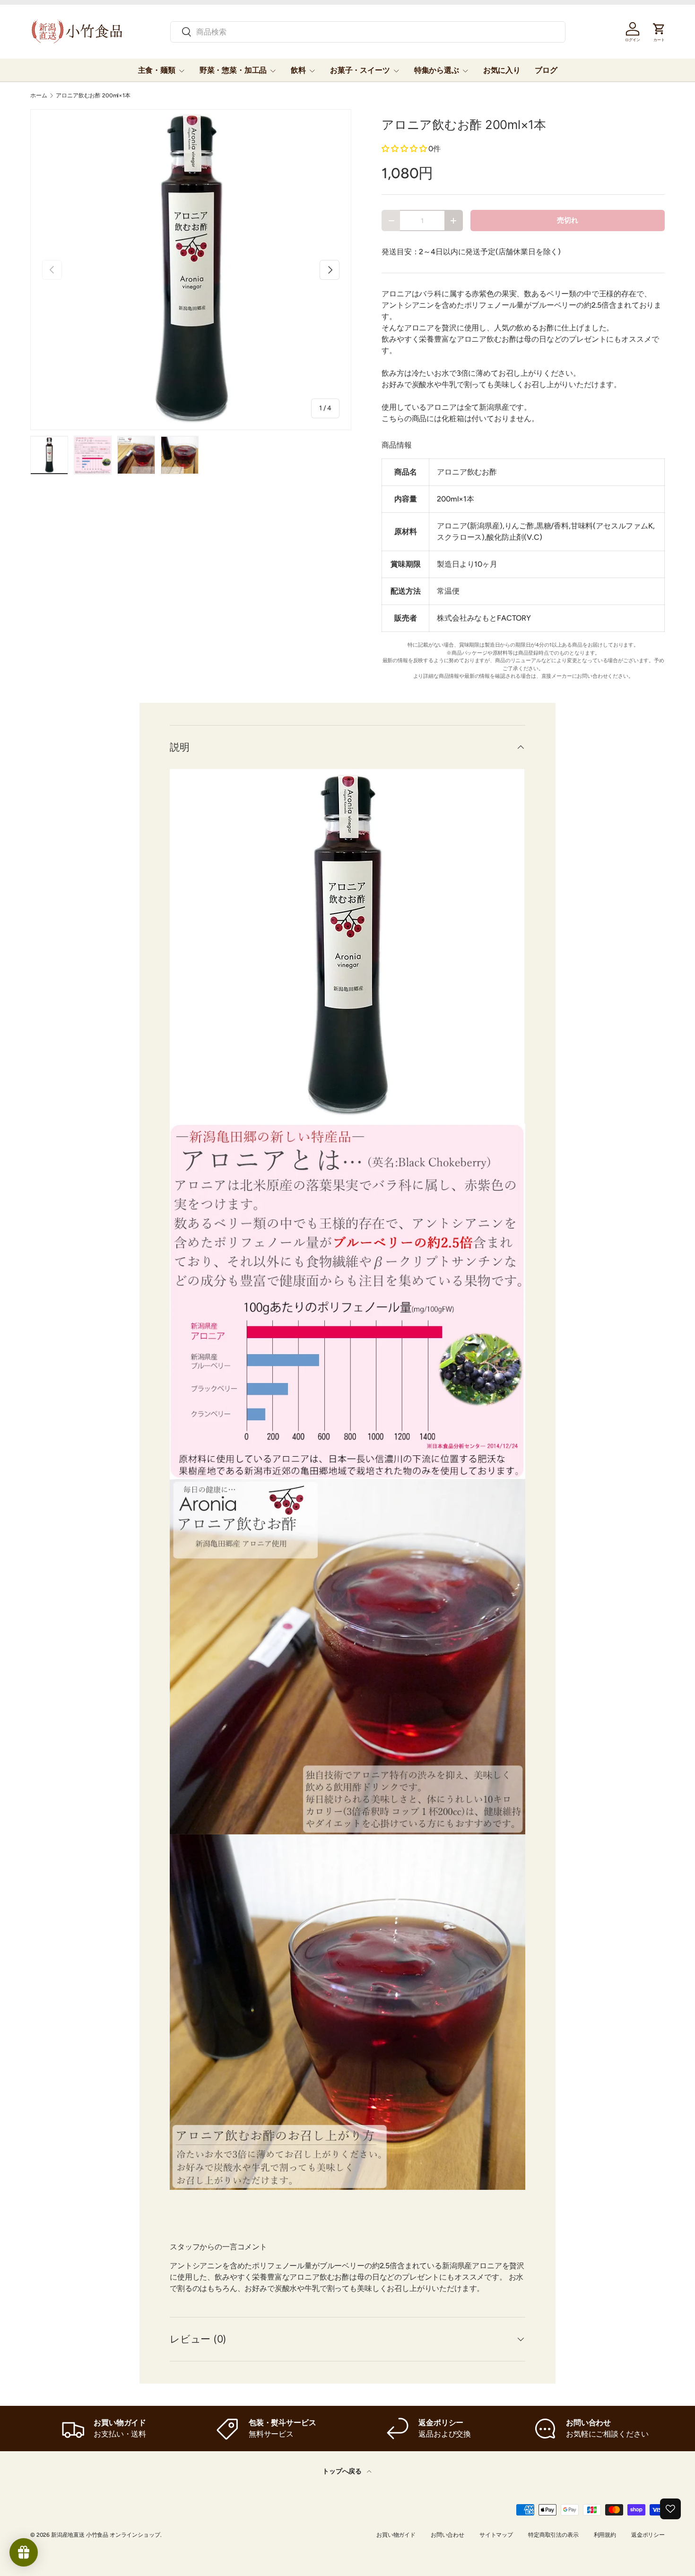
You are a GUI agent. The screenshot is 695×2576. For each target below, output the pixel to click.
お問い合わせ (447, 2535)
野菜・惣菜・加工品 (233, 70)
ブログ (546, 70)
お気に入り (502, 70)
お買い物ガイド (396, 2535)
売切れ (568, 220)
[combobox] (368, 32)
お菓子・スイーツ (360, 70)
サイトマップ (496, 2535)
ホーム (39, 95)
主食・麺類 (157, 70)
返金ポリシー (648, 2535)
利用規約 (605, 2535)
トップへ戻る (343, 2471)
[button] (404, 149)
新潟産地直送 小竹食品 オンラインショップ (106, 2535)
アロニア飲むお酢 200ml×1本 (93, 95)
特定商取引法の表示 (553, 2535)
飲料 (298, 70)
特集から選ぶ (437, 70)
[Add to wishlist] (670, 2509)
